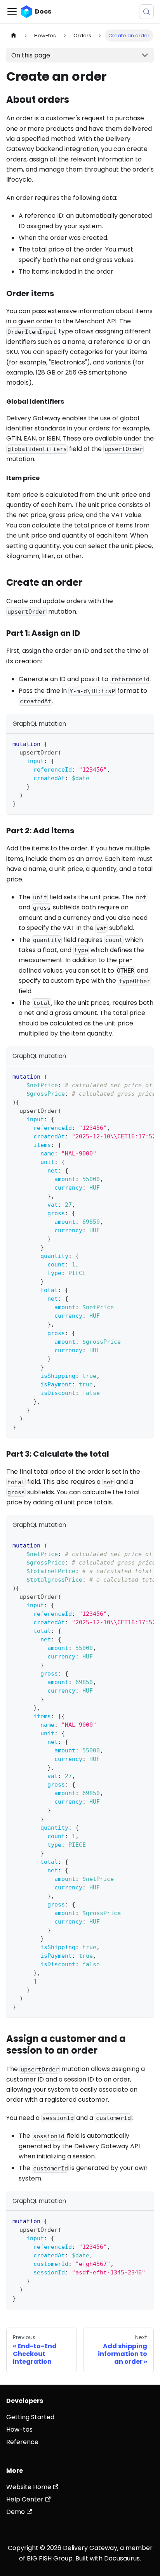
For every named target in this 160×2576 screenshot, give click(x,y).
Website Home (29, 2487)
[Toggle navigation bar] (12, 12)
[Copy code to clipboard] (144, 743)
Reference (22, 2442)
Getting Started (30, 2417)
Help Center (25, 2499)
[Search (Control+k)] (146, 12)
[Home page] (14, 36)
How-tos (19, 2429)
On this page (31, 55)
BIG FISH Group (50, 2558)
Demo (16, 2512)
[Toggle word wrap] (130, 1076)
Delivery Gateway (90, 2548)
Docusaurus (122, 2558)
